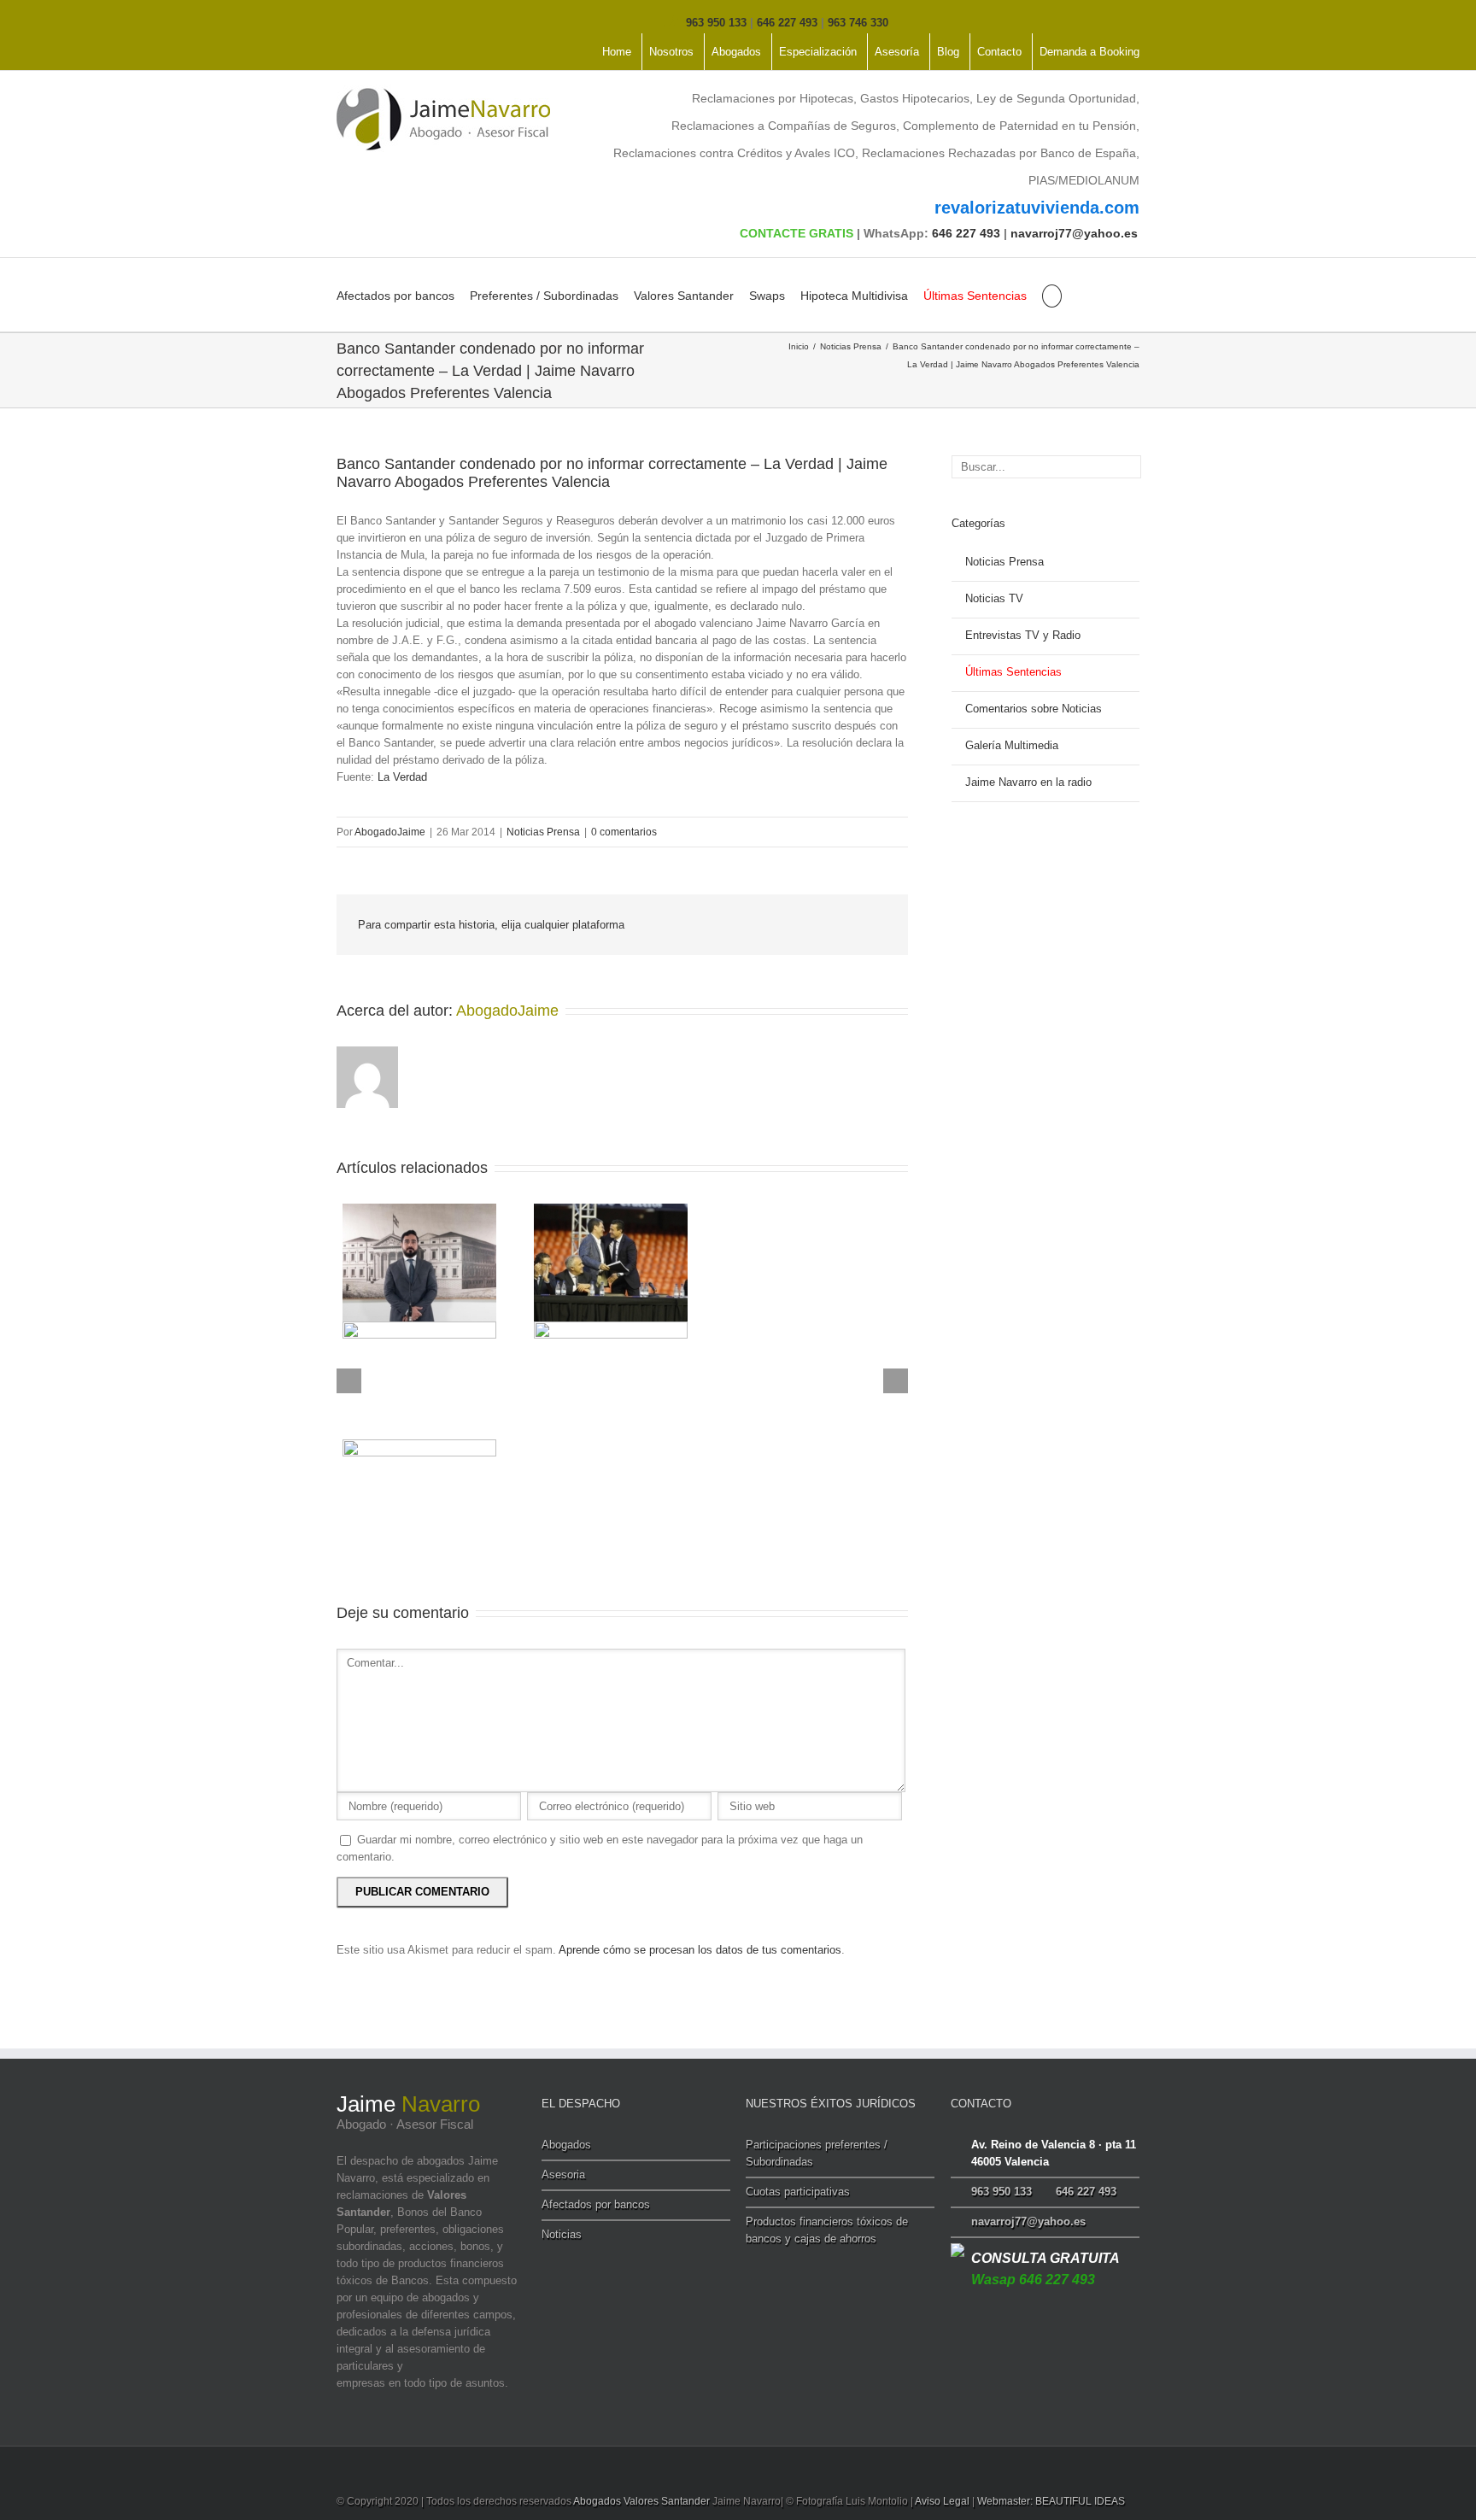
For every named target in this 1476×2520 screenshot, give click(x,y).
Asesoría (897, 52)
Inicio (799, 346)
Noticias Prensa (851, 346)
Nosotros (671, 52)
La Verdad (402, 777)
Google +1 (832, 926)
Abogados (736, 52)
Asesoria (563, 2174)
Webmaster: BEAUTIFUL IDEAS (1051, 2501)
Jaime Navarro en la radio (1028, 782)
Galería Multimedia (1012, 745)
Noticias (562, 2234)
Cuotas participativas (798, 2192)
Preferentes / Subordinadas (544, 296)
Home (617, 52)
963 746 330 (858, 23)
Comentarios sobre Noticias (1034, 709)
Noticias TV (994, 598)
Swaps (767, 296)
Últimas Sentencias (975, 296)
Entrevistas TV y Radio (1023, 635)
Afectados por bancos (395, 296)
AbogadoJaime (390, 832)
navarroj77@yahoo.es (1074, 233)
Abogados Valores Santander (641, 2501)
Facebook (340, 21)
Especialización (818, 52)
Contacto (999, 52)
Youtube (399, 24)
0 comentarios (624, 832)
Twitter (367, 21)
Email (875, 926)
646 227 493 (787, 23)
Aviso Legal (942, 2501)
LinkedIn (793, 924)
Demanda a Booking (1089, 52)
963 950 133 (716, 23)
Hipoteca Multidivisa (854, 296)
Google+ (435, 21)
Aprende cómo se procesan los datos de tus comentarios (700, 1950)
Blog (948, 52)
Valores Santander (684, 296)
